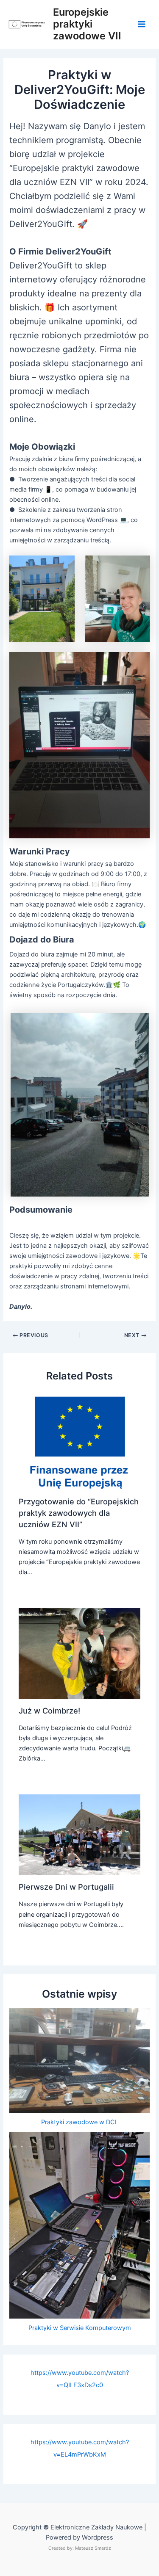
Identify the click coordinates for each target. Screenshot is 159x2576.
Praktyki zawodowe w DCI (80, 2122)
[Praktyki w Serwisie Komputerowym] (79, 2225)
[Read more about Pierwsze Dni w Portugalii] (79, 1834)
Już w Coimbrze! (49, 1711)
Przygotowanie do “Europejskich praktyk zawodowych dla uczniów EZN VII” (79, 1513)
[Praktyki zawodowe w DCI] (79, 2060)
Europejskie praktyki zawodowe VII (87, 24)
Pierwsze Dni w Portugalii (66, 1887)
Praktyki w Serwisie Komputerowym (80, 2328)
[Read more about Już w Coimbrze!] (79, 1653)
